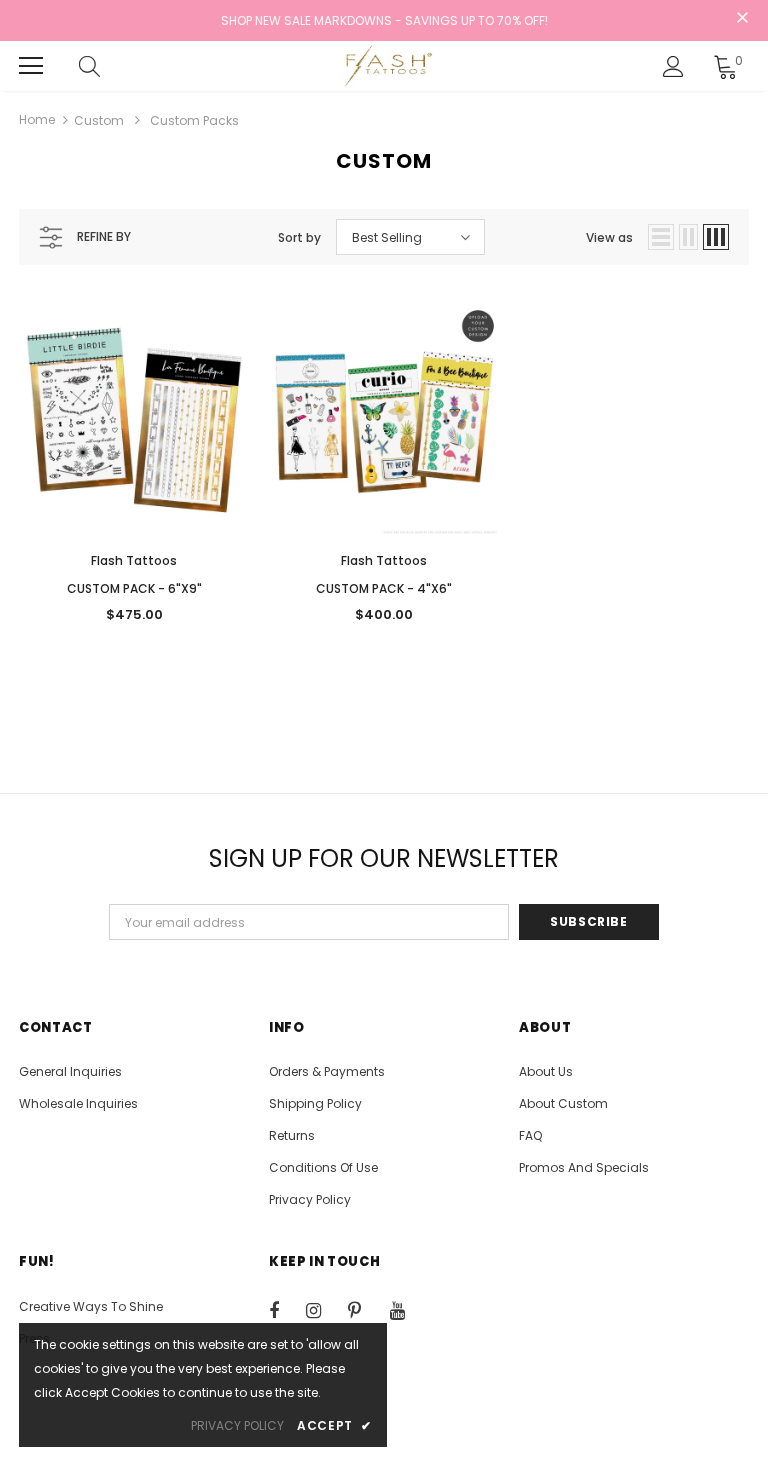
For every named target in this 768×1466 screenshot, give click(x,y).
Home (37, 119)
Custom (99, 120)
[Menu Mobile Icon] (31, 66)
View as (609, 237)
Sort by (299, 237)
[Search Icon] (109, 66)
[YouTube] (408, 1310)
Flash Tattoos (134, 560)
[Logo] (386, 66)
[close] (742, 19)
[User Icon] (673, 66)
